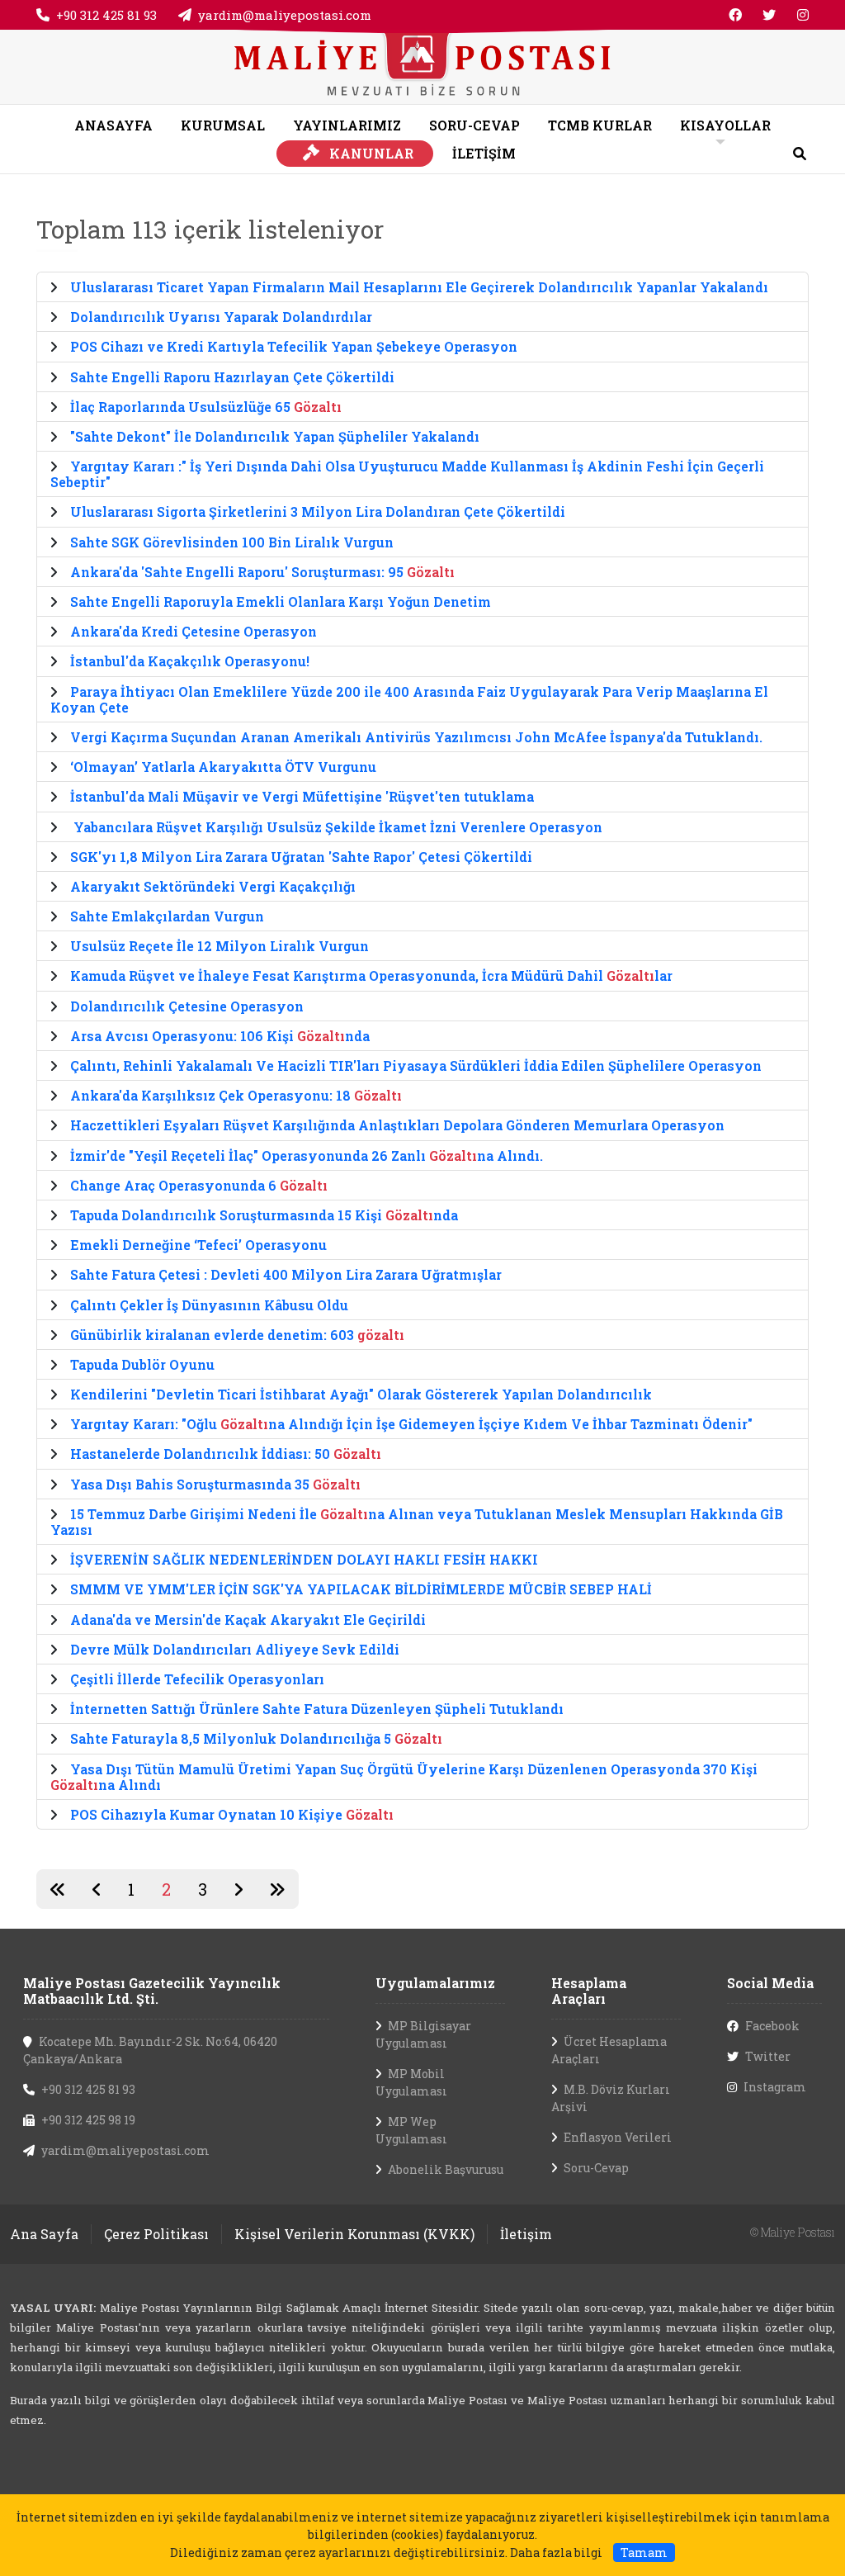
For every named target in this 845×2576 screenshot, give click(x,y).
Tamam (644, 2552)
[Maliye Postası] (422, 65)
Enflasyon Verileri (618, 2137)
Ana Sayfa (44, 2234)
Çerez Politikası (156, 2234)
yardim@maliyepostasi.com (285, 15)
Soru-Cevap (596, 2168)
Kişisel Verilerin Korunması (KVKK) (354, 2234)
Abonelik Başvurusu (446, 2169)
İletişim (526, 2234)
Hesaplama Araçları (589, 1991)
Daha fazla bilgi (556, 2552)
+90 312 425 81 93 (106, 15)
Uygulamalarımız (435, 1983)
